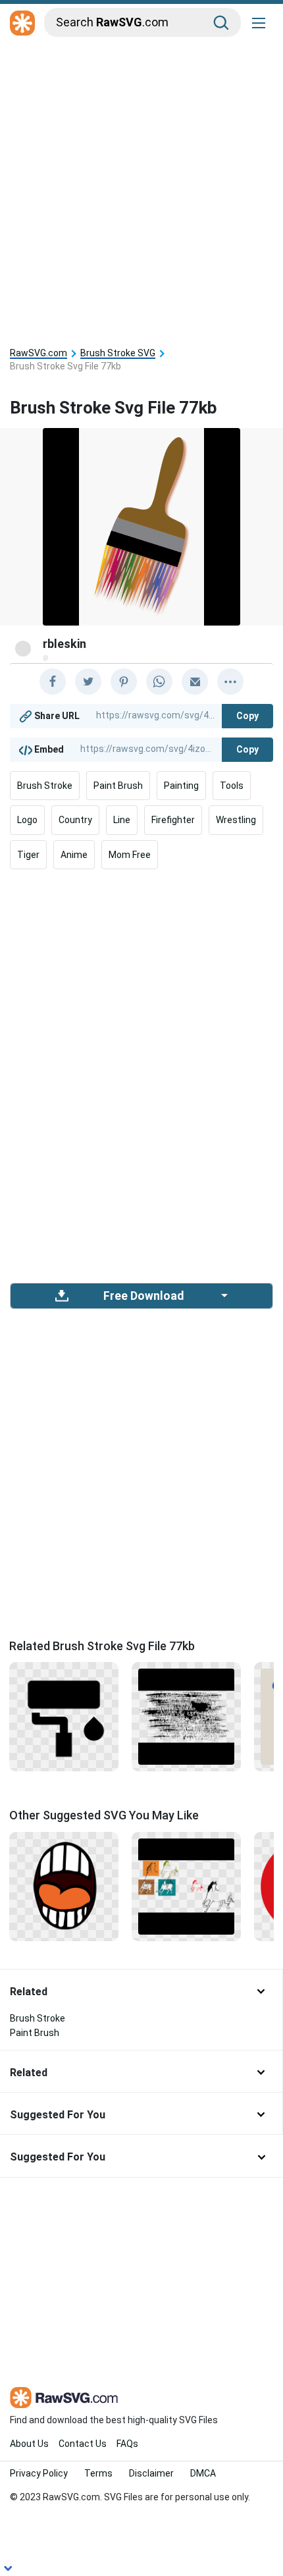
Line (122, 820)
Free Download (143, 1296)
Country (75, 820)
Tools (232, 786)
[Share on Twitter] (88, 682)
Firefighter (173, 820)
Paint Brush (118, 786)
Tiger (28, 855)
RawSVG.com (39, 353)
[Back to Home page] (22, 24)
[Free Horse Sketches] (186, 1885)
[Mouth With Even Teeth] (64, 1885)
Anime (74, 855)
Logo (27, 820)
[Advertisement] (141, 189)
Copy (247, 716)
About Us (29, 2444)
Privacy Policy (39, 2473)
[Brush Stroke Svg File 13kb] (186, 1716)
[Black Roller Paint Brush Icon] (64, 1716)
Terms (98, 2473)
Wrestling (236, 820)
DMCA (203, 2473)
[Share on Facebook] (53, 682)
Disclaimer (151, 2473)
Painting (181, 786)
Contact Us (83, 2444)
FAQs (127, 2444)
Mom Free (130, 855)
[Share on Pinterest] (124, 682)
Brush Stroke (45, 786)
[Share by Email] (195, 682)
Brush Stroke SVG (118, 353)
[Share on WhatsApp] (159, 682)
